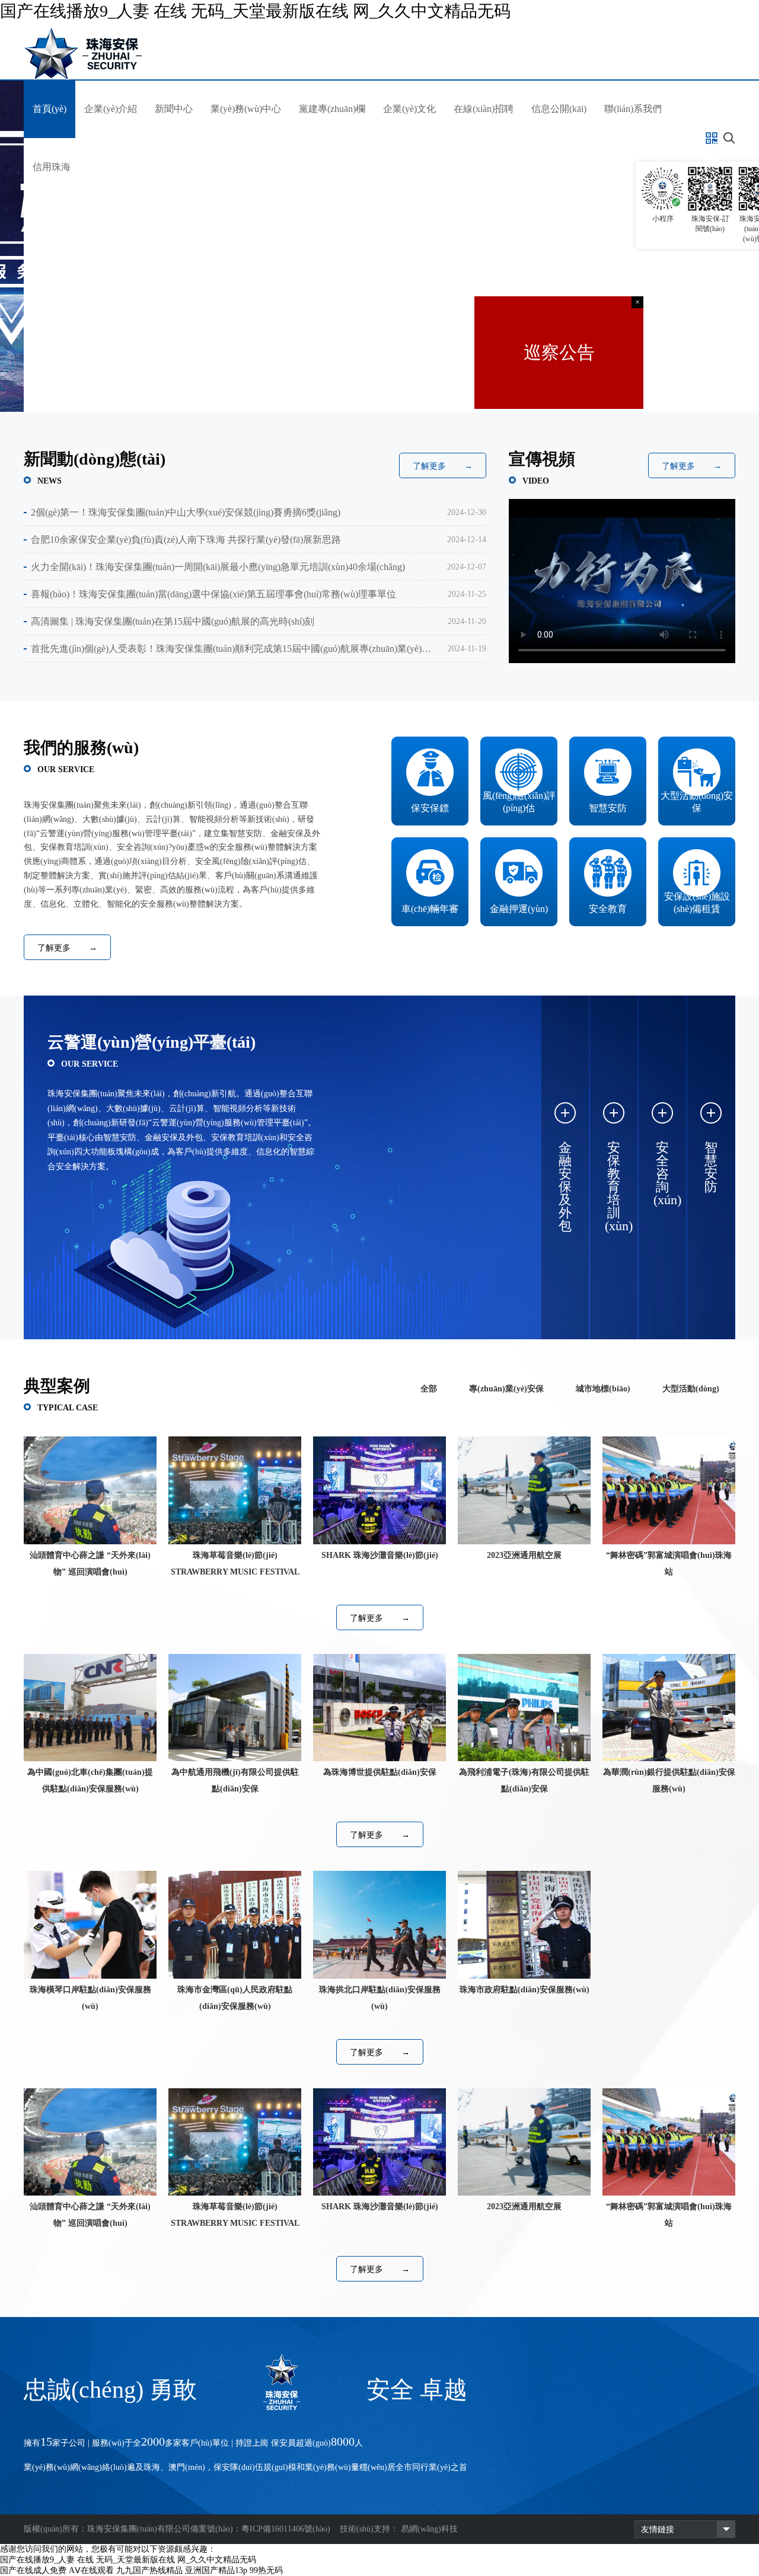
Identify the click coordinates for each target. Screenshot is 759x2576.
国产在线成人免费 (33, 2570)
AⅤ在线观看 (91, 2570)
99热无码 (266, 2570)
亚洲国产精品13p (216, 2570)
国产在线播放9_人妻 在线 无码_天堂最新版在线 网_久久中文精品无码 (255, 11)
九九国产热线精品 (149, 2570)
